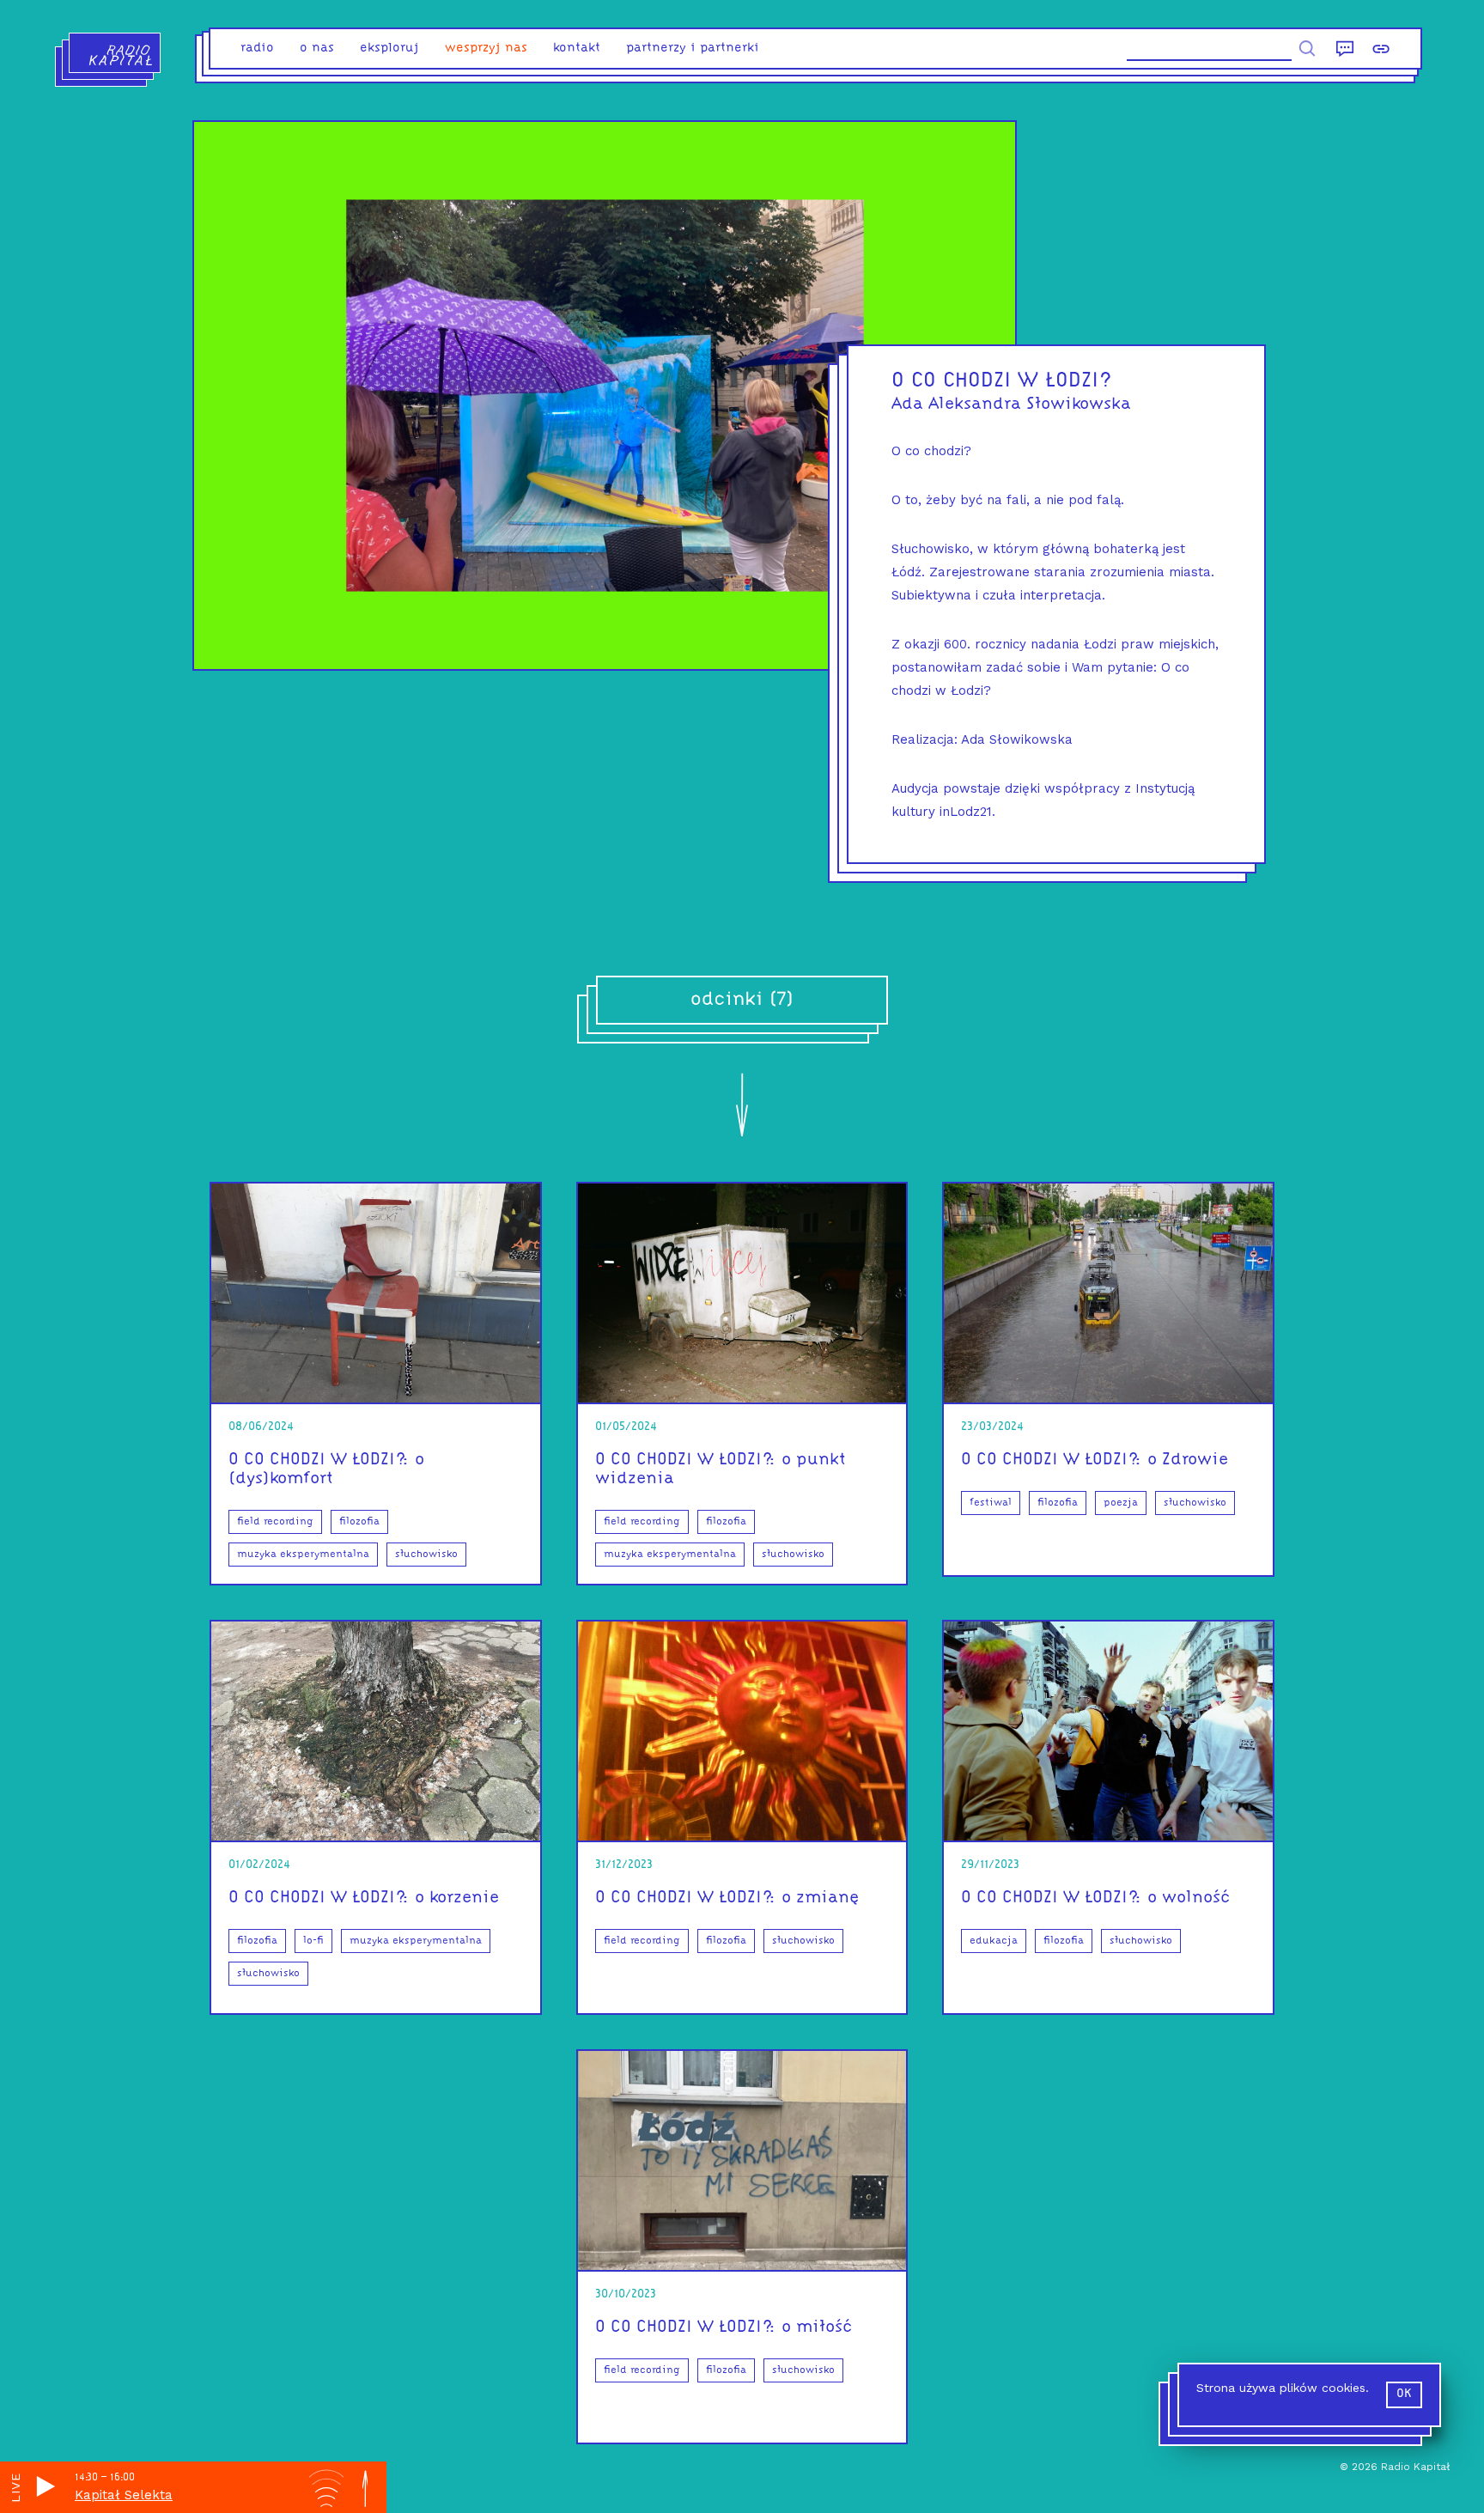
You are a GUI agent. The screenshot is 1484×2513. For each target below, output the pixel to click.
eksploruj (389, 49)
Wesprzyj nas (486, 49)
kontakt (577, 49)
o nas (317, 49)
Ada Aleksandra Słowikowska (1011, 405)
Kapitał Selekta (124, 2495)
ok (1404, 2394)
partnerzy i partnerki (693, 49)
